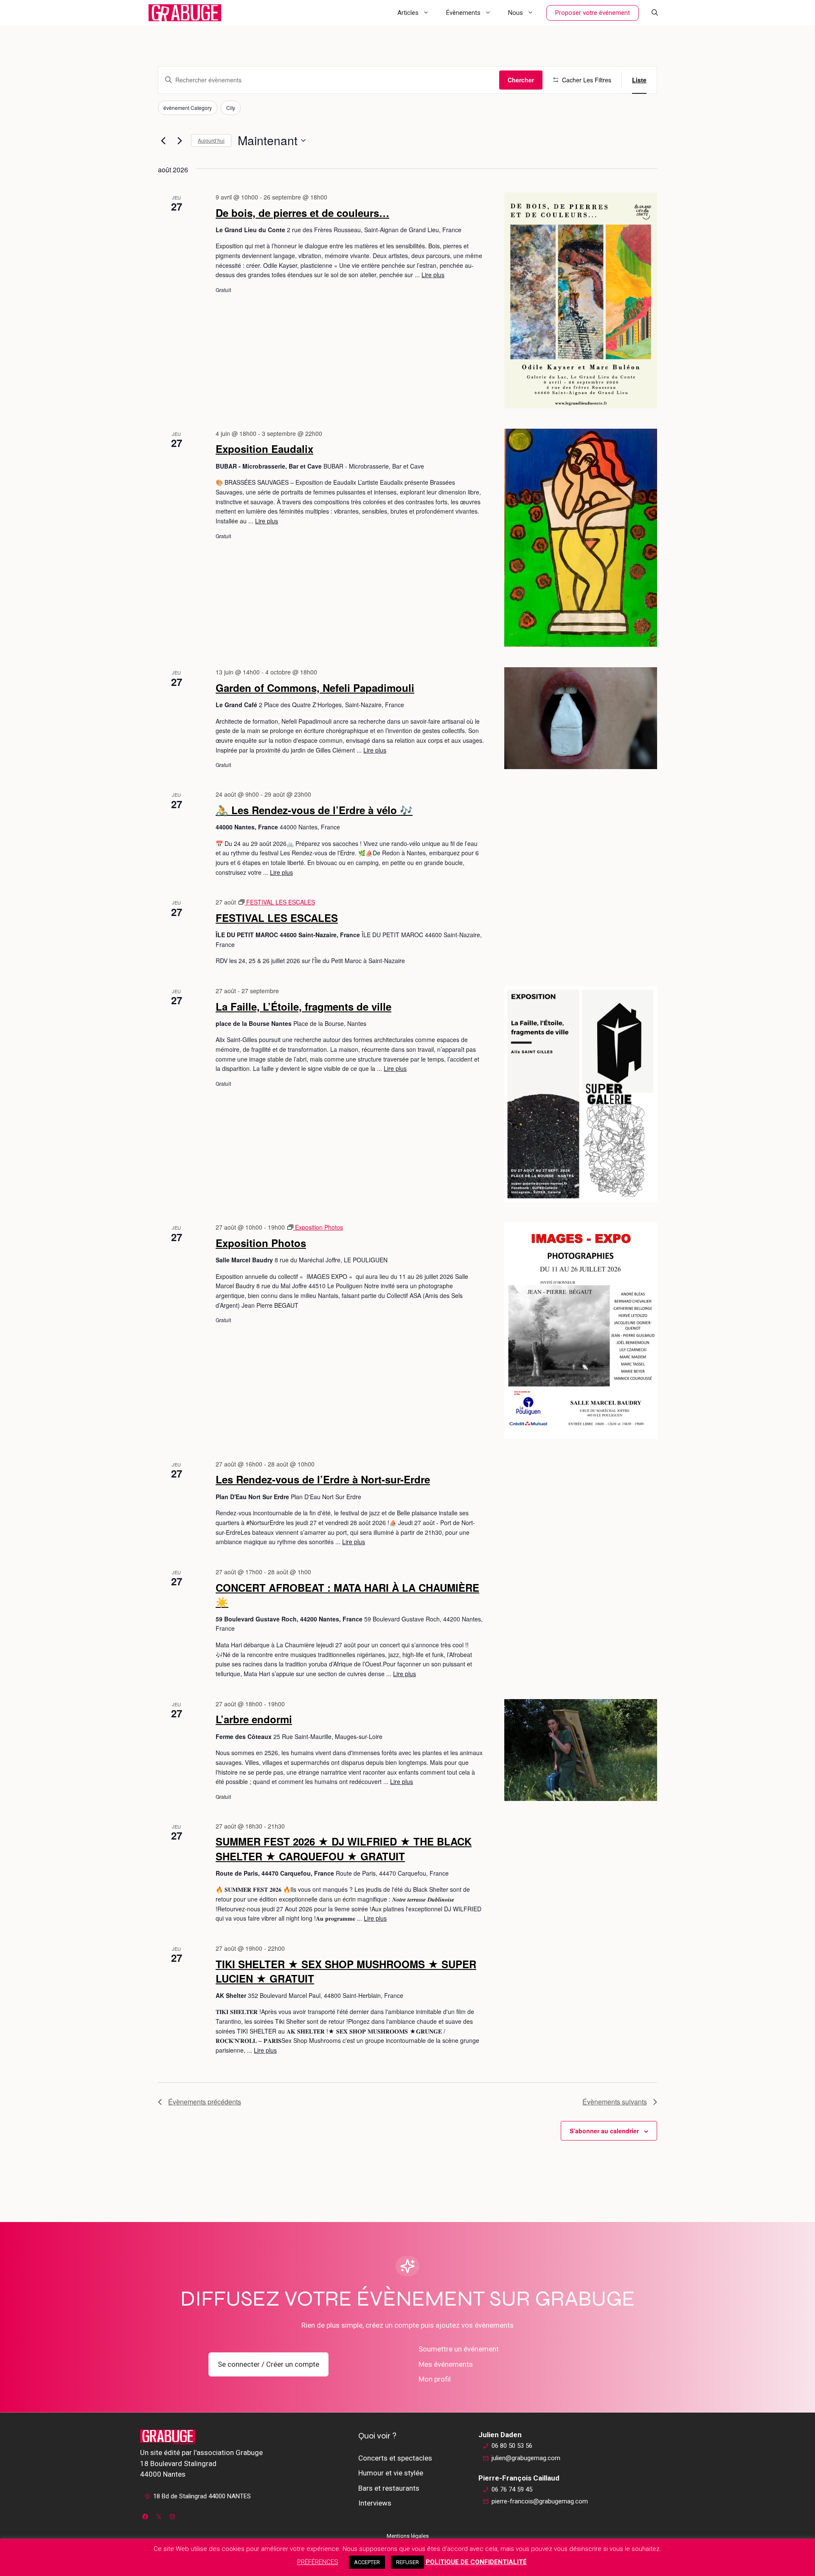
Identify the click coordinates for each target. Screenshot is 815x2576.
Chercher (521, 80)
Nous (516, 13)
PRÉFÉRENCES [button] (318, 2562)
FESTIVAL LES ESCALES (277, 918)
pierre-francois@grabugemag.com (540, 2501)
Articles (408, 13)
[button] (655, 13)
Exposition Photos (261, 1243)
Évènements (463, 13)
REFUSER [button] (407, 2562)
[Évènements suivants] (180, 140)
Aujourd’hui (211, 140)
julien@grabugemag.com (526, 2458)
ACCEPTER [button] (367, 2562)
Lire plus (433, 275)
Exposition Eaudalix (264, 449)
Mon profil (435, 2379)
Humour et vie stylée (391, 2473)
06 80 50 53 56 (512, 2446)
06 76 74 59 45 (512, 2489)
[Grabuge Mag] (185, 13)
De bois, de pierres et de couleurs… (302, 213)
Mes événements (446, 2364)
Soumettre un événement (459, 2349)
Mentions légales (408, 2536)
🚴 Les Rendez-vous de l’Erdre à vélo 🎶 (314, 810)
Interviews (375, 2503)
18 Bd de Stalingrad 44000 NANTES (202, 2496)
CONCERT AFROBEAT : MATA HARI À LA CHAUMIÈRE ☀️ (347, 1595)
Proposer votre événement (593, 13)
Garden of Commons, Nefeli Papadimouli (315, 688)
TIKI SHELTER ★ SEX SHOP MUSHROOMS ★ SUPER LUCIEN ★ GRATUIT (346, 1971)
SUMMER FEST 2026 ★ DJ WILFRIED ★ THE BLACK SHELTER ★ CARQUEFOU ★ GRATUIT (344, 1848)
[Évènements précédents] (163, 140)
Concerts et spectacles (395, 2458)
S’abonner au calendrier (604, 2131)
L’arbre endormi (254, 1719)
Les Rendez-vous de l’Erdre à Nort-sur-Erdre (323, 1479)
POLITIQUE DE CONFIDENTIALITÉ (476, 2562)
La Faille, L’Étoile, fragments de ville (304, 1006)
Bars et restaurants (389, 2488)
